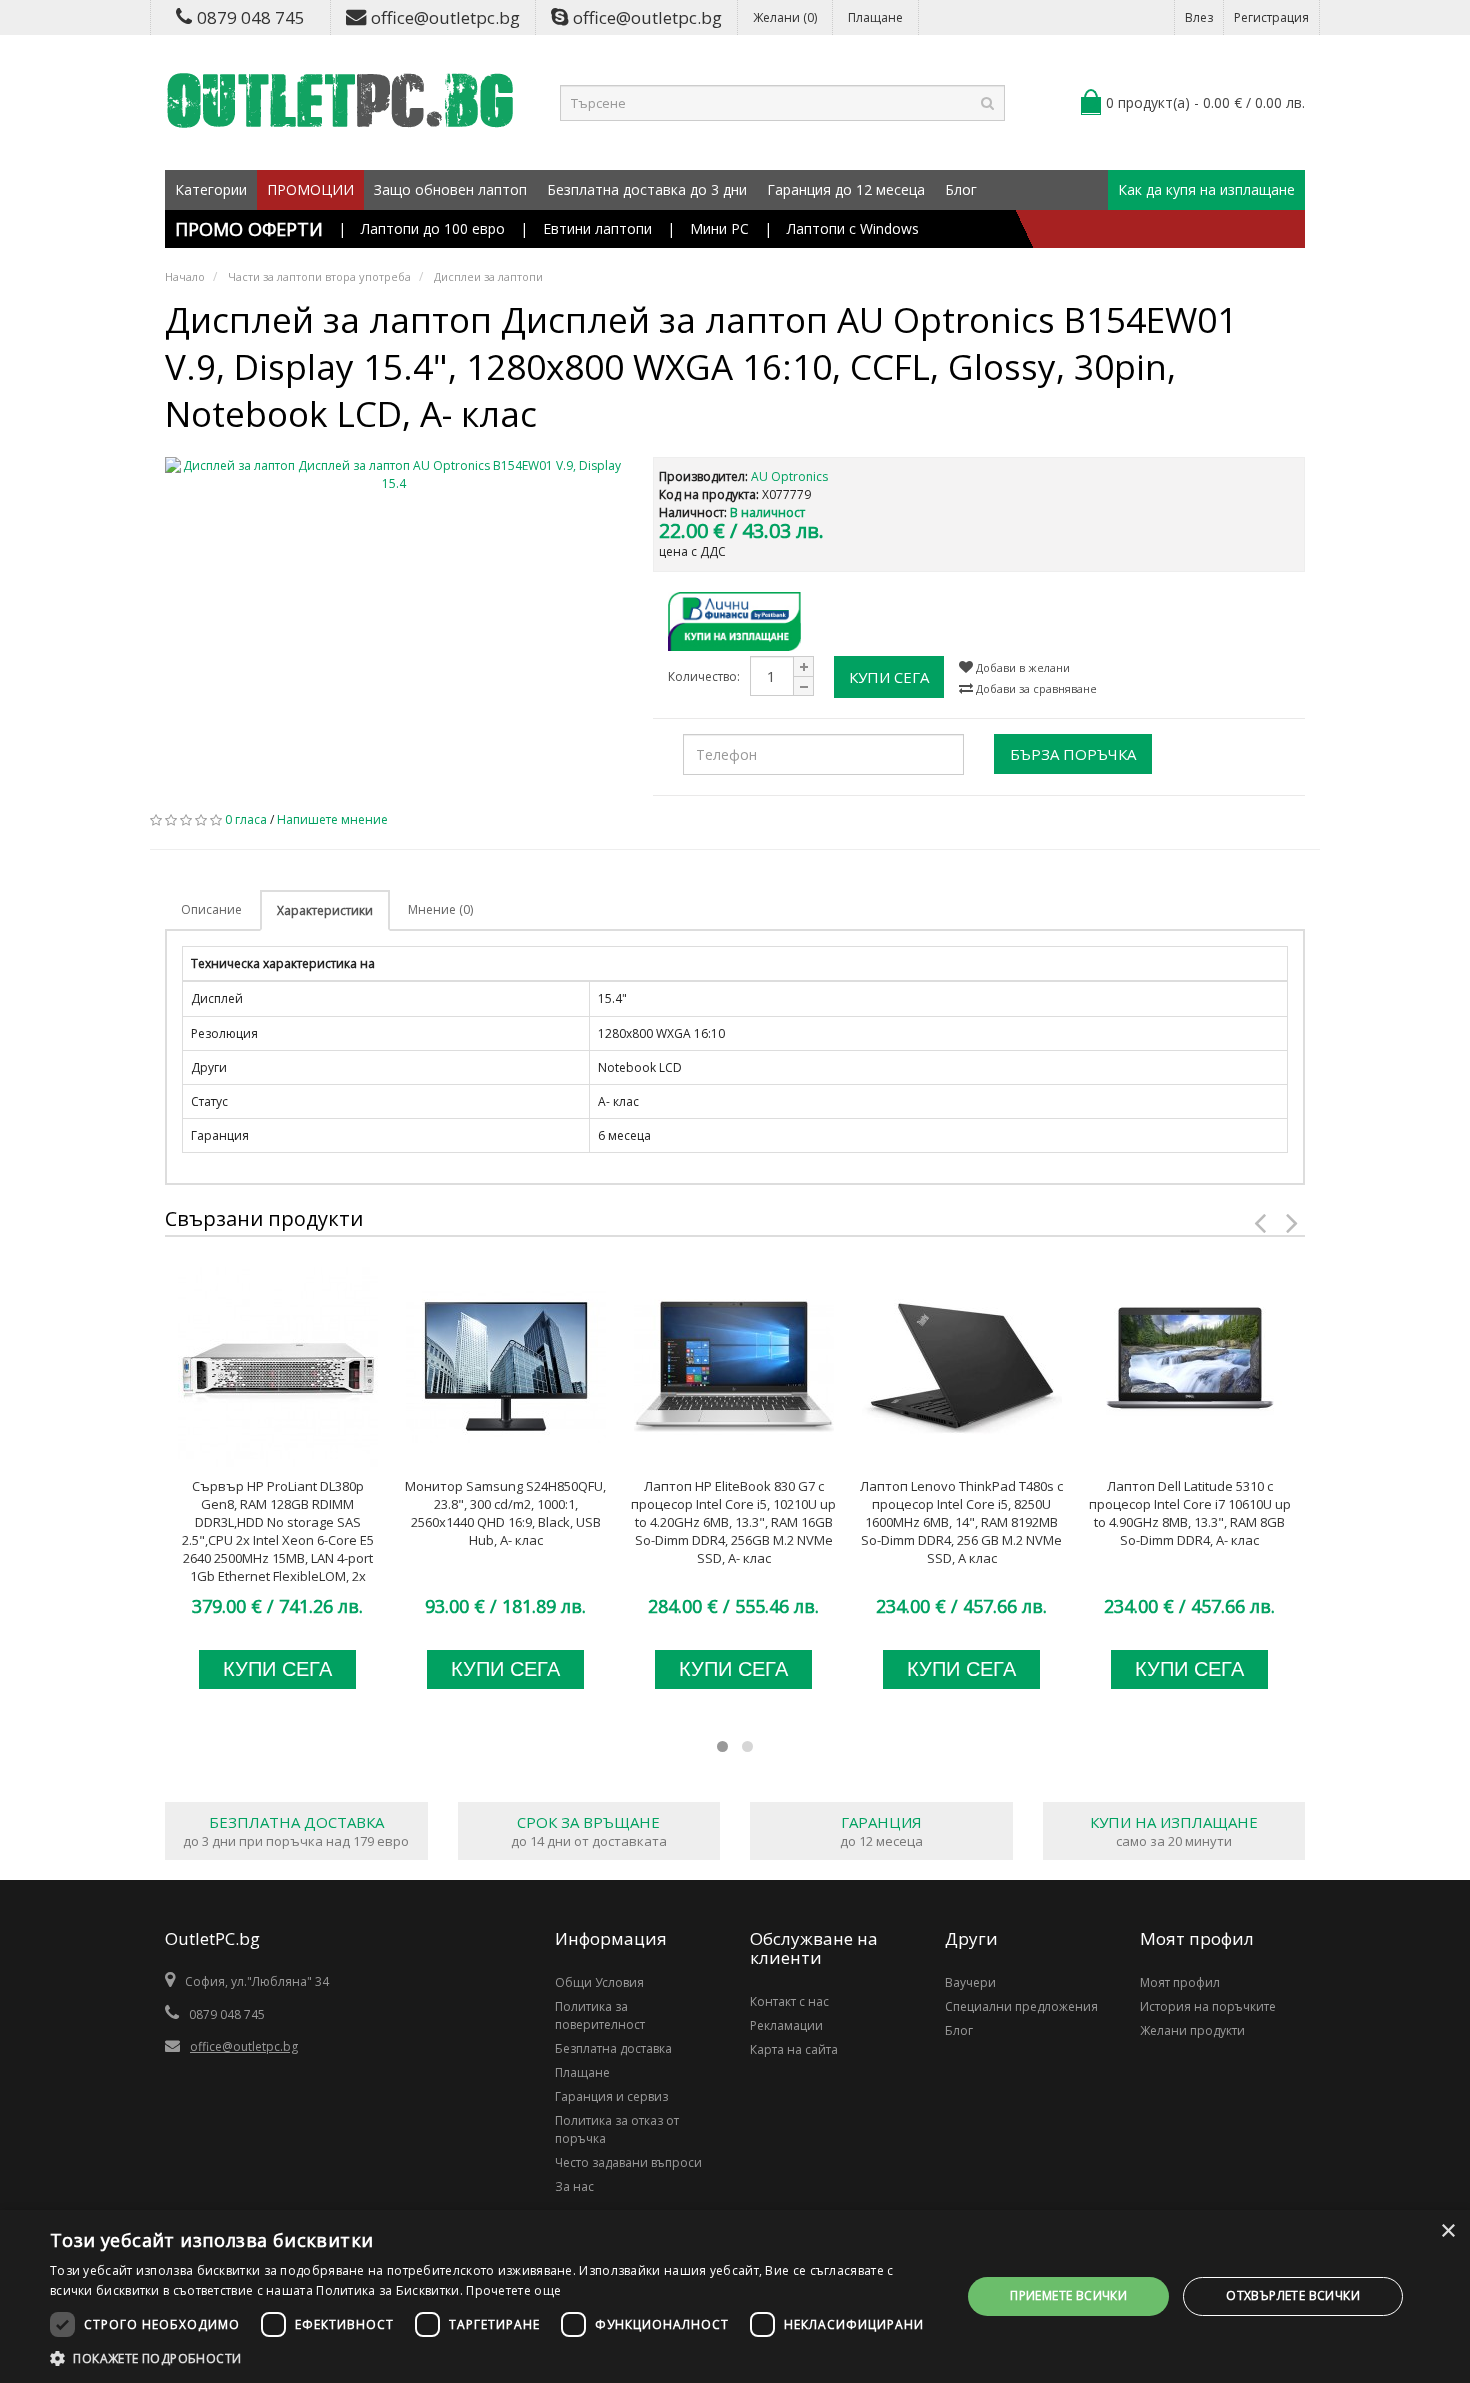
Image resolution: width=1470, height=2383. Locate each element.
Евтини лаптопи (597, 228)
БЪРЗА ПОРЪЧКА (1073, 754)
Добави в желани (1021, 667)
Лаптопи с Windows (853, 228)
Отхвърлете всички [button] (1293, 2295)
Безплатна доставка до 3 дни (647, 189)
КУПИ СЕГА (889, 677)
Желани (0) (785, 17)
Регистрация (1271, 17)
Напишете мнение (332, 819)
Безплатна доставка (613, 2048)
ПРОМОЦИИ (310, 189)
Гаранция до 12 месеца (846, 189)
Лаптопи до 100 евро (433, 228)
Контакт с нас (789, 2001)
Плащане (875, 17)
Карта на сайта (794, 2049)
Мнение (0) (440, 909)
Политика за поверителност (600, 2015)
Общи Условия (599, 1982)
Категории (211, 189)
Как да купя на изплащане (1206, 189)
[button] (492, 2358)
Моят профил (1180, 1982)
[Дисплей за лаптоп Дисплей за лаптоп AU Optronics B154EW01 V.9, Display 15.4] (394, 475)
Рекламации (786, 2025)
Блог (961, 189)
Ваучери (970, 1982)
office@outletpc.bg (445, 17)
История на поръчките (1208, 2006)
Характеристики (325, 910)
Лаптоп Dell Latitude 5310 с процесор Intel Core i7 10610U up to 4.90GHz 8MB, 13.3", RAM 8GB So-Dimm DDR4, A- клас (1190, 1513)
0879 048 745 (251, 17)
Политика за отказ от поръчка (617, 2129)
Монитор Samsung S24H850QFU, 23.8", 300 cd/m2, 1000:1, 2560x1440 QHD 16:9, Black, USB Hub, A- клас (505, 1513)
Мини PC (719, 228)
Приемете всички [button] (1068, 2295)
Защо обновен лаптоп (450, 189)
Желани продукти (1192, 2030)
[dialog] (735, 2296)
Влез (1199, 17)
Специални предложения (1021, 2006)
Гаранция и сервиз (611, 2096)
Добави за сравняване (1035, 688)
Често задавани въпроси (628, 2162)
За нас (574, 2186)
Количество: (704, 676)
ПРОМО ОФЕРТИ (249, 229)
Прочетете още (513, 2290)
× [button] (1447, 2231)
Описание (211, 909)
